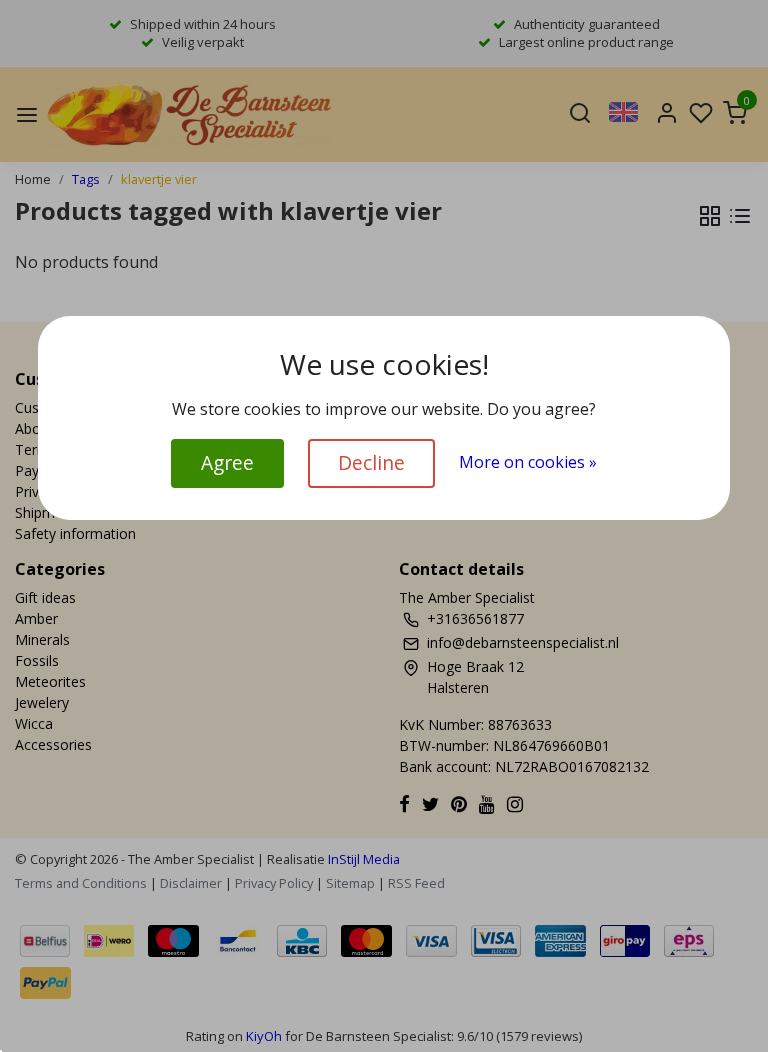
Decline (371, 462)
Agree (227, 462)
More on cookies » (528, 462)
